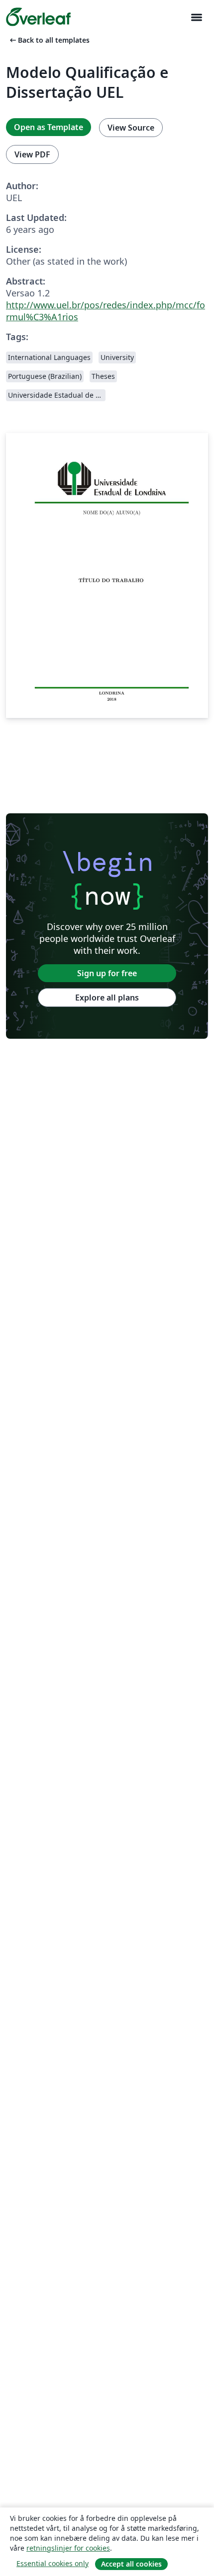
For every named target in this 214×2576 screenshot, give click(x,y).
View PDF (32, 154)
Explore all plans (107, 998)
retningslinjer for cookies (68, 2548)
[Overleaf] (38, 17)
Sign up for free (107, 973)
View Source (131, 128)
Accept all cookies (131, 2564)
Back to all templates (49, 40)
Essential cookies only (53, 2563)
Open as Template (49, 127)
